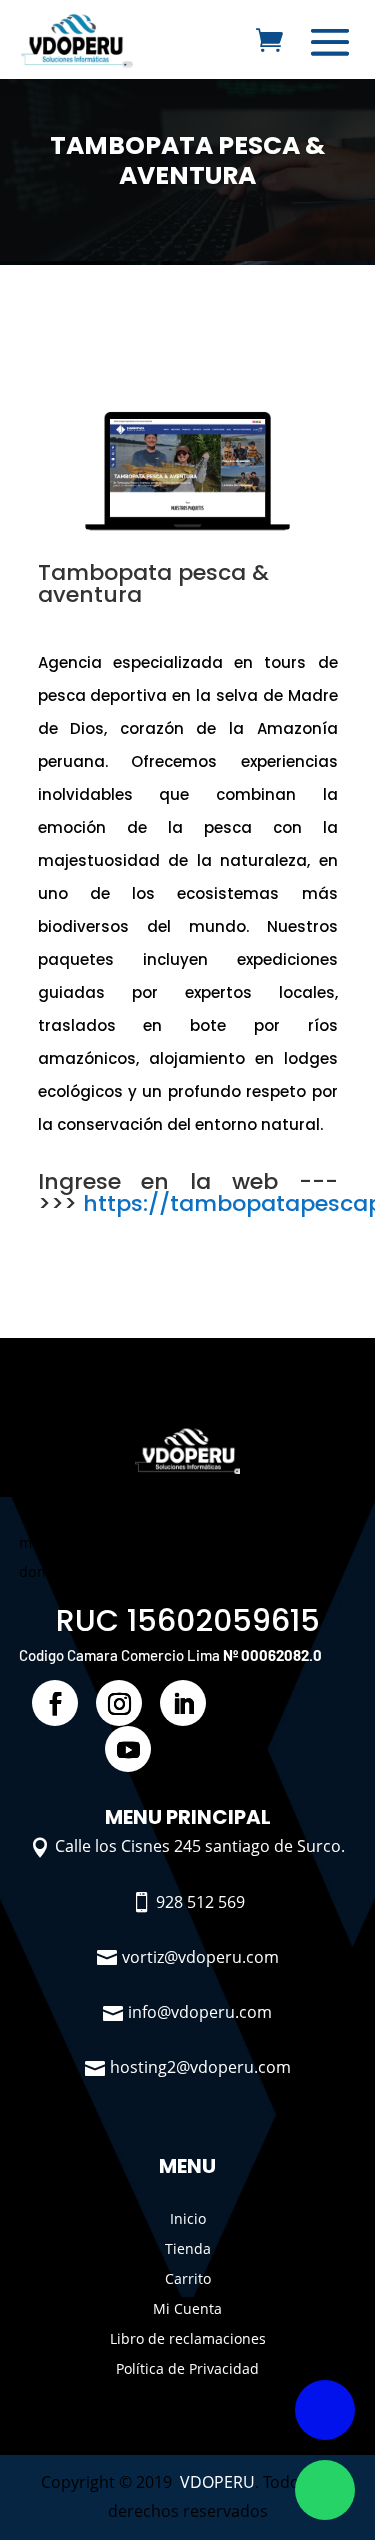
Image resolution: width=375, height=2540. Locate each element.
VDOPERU (217, 2482)
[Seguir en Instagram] (119, 1703)
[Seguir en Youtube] (128, 1749)
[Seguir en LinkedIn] (183, 1703)
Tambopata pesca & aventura (187, 160)
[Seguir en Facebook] (55, 1703)
